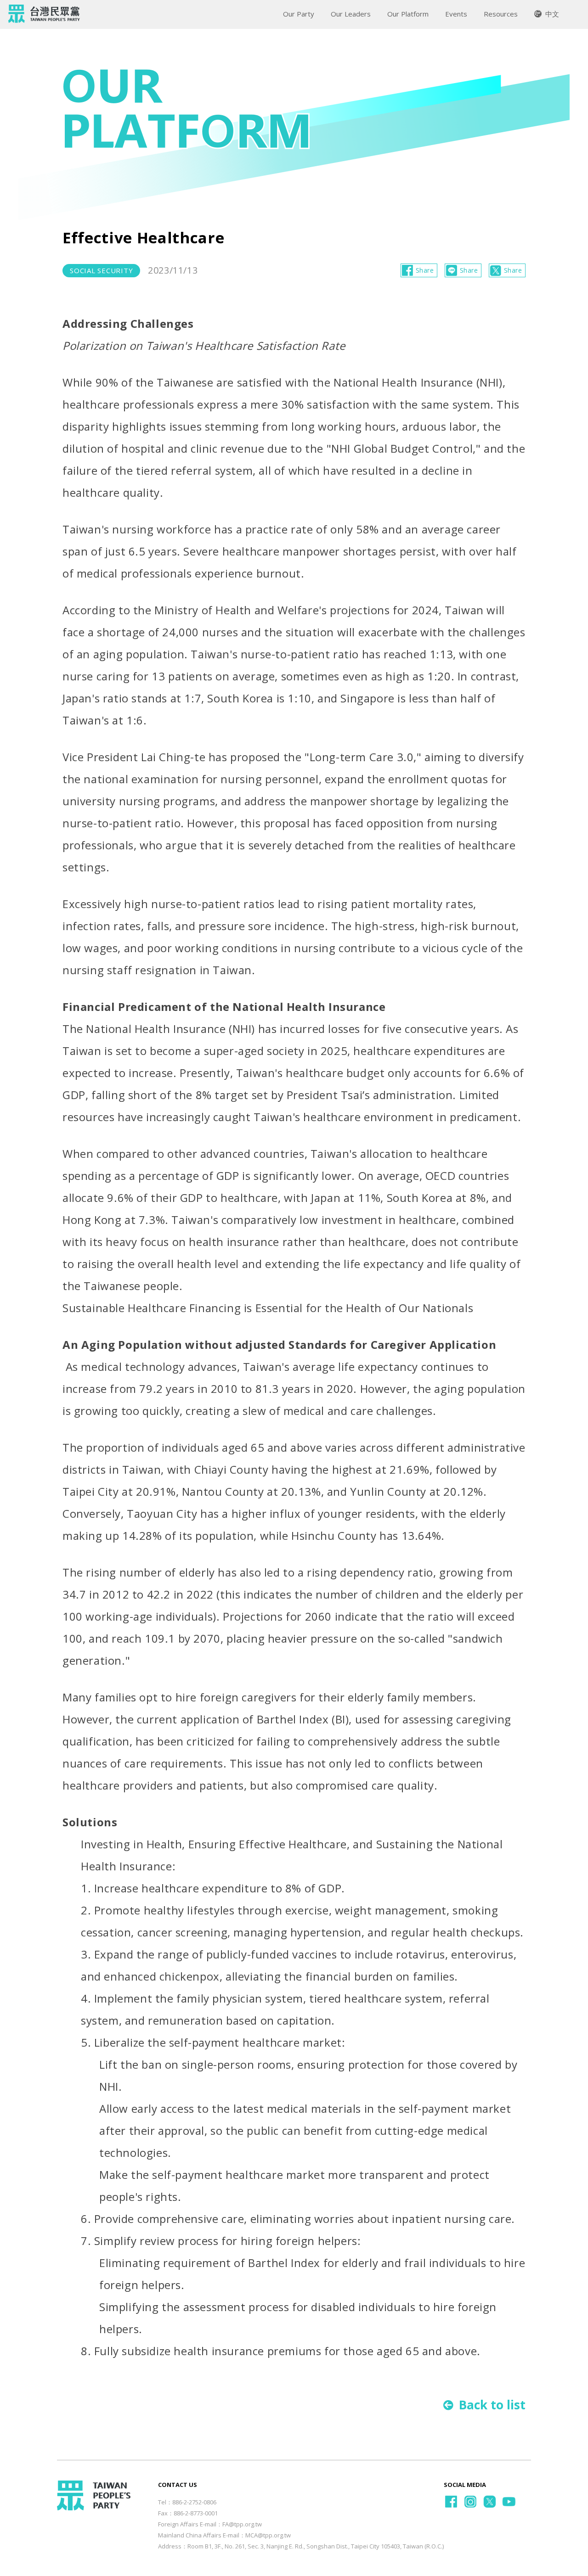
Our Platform (408, 14)
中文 (551, 14)
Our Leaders (351, 14)
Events (456, 14)
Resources (501, 14)
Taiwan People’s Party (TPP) (44, 14)
